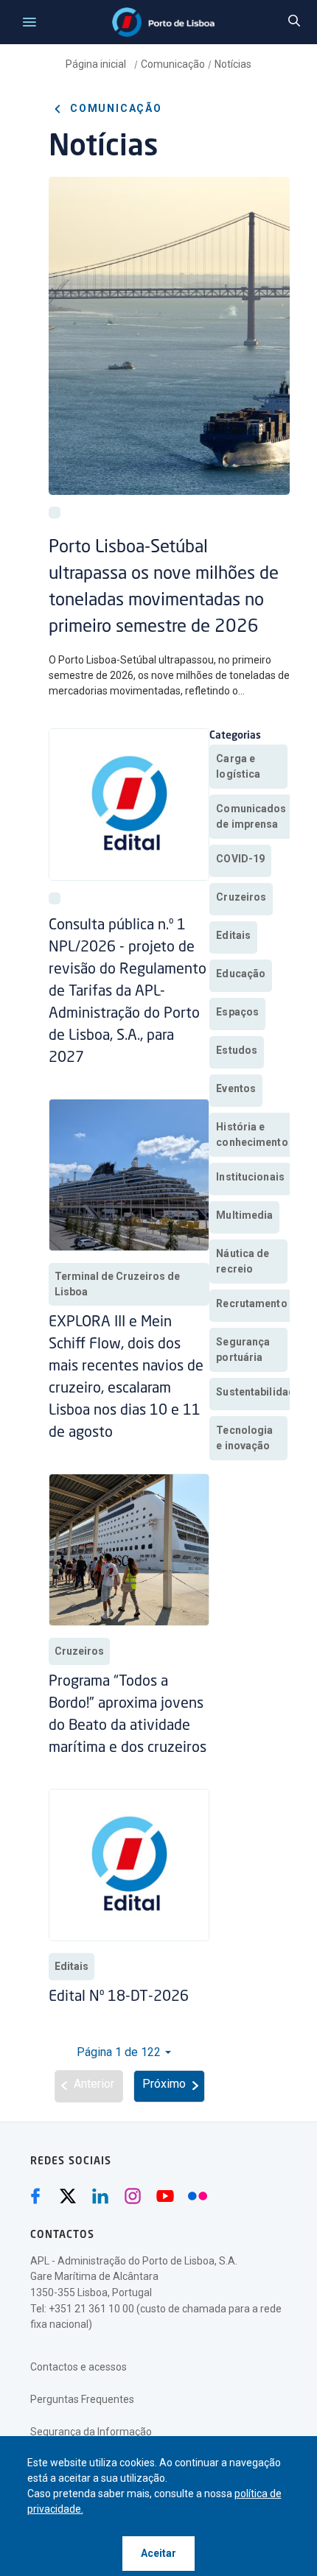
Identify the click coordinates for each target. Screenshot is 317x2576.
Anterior (94, 2084)
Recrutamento (251, 1303)
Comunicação (173, 64)
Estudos (237, 1050)
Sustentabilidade (258, 1392)
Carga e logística (238, 766)
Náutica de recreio (243, 1261)
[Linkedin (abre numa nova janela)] (100, 2196)
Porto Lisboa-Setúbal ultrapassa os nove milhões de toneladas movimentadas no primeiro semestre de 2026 (164, 588)
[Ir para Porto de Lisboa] (163, 22)
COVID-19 (240, 859)
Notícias (233, 64)
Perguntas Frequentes (82, 2399)
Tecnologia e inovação (244, 1438)
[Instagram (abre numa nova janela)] (133, 2196)
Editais (72, 1966)
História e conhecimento (252, 1134)
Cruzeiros (79, 1651)
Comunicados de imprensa (251, 816)
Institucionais (250, 1177)
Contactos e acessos (79, 2367)
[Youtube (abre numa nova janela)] (165, 2196)
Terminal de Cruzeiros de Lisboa (117, 1284)
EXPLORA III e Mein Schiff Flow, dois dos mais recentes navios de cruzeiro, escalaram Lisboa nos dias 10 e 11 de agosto (126, 1378)
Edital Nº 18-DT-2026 (119, 1997)
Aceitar (158, 2553)
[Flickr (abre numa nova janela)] (198, 2196)
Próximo (164, 2084)
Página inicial (97, 64)
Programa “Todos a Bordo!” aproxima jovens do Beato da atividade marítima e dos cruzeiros (128, 1715)
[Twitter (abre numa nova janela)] (68, 2196)
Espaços (237, 1012)
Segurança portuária (243, 1349)
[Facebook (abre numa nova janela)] (35, 2196)
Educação (241, 974)
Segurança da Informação (91, 2432)
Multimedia (244, 1215)
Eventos (236, 1088)
